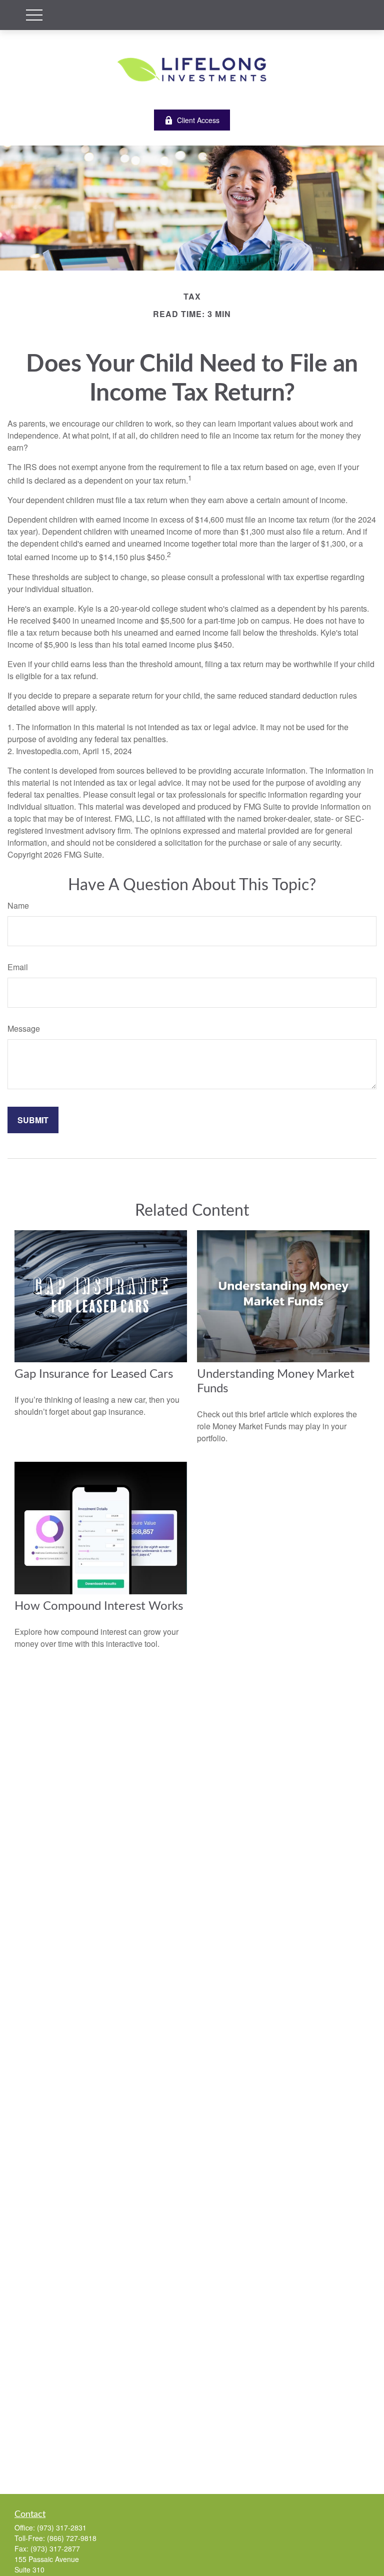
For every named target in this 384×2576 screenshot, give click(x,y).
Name (18, 905)
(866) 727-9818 (72, 2538)
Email (18, 967)
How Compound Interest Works (99, 1606)
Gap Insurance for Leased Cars (94, 1374)
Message (24, 1028)
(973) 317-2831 (62, 2527)
